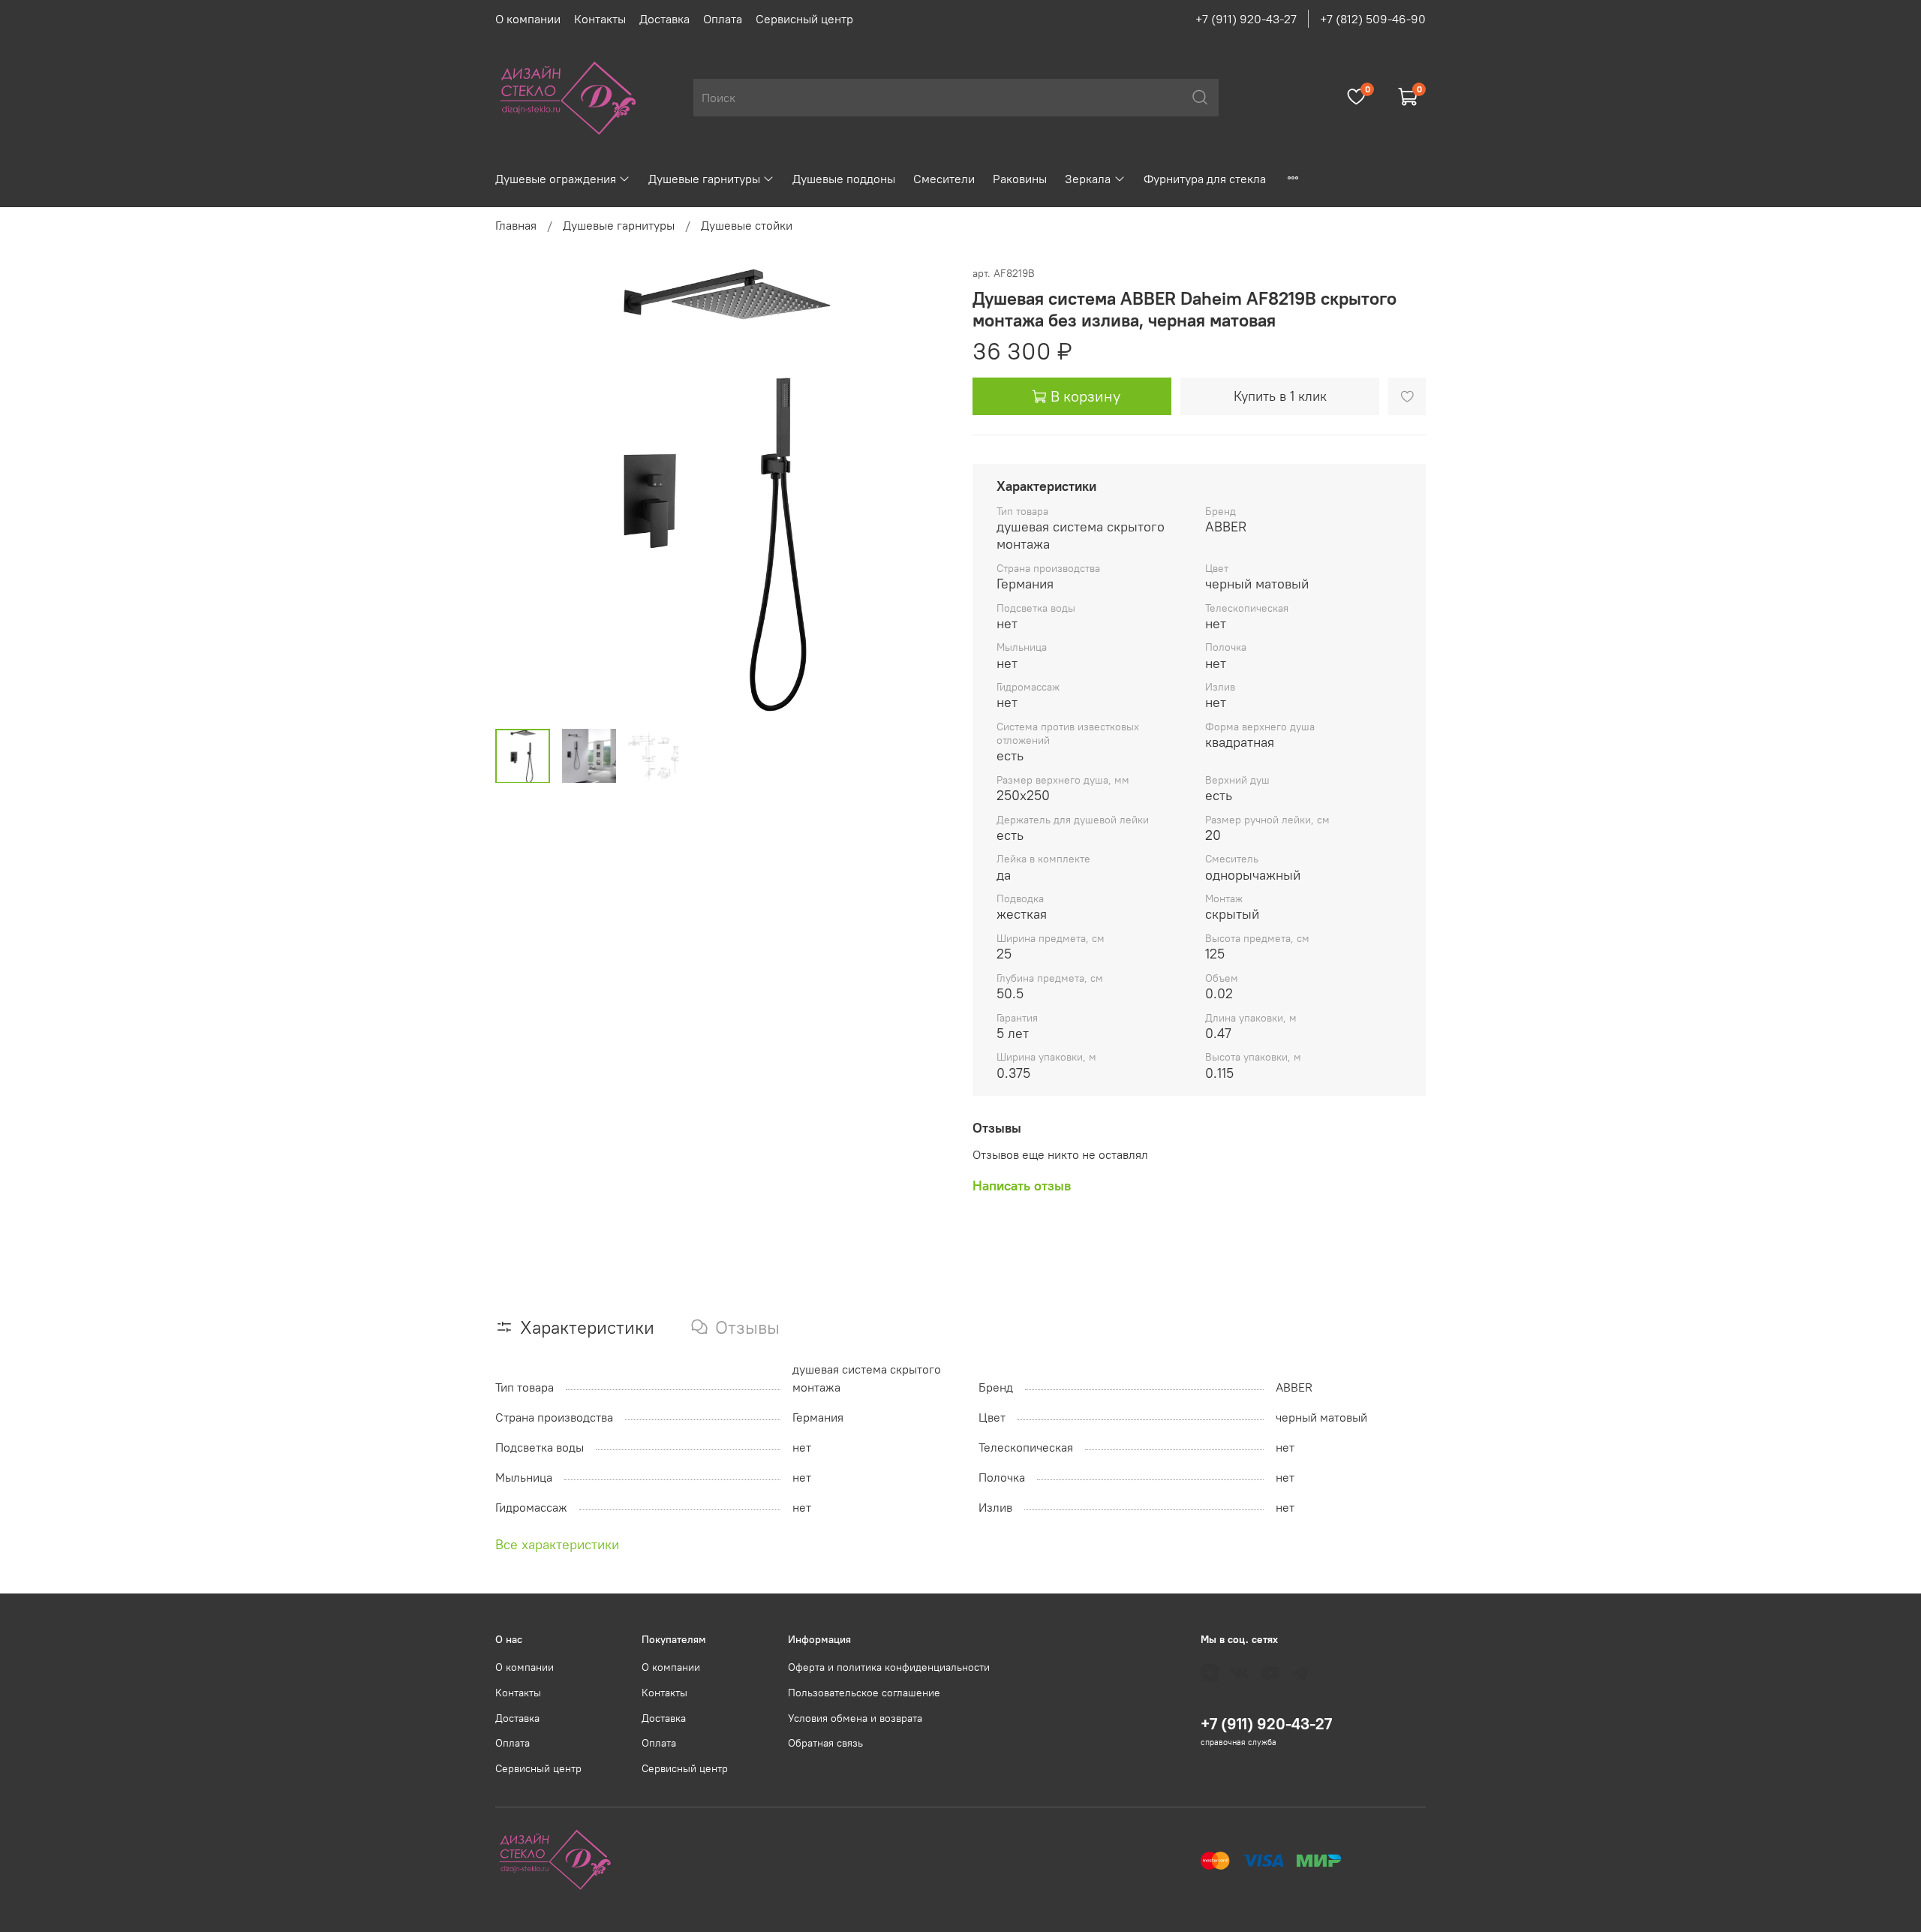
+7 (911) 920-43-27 (1246, 19)
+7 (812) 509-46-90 (1373, 19)
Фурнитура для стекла (1205, 179)
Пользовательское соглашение (864, 1693)
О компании (528, 19)
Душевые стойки (747, 225)
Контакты (600, 19)
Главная (516, 225)
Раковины (1020, 179)
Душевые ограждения (556, 179)
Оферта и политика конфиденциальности (889, 1667)
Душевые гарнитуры (704, 179)
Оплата (723, 19)
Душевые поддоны (844, 179)
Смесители (944, 179)
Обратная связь (825, 1743)
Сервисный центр (804, 19)
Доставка (664, 19)
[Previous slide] (519, 490)
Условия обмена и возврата (855, 1718)
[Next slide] (924, 490)
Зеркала (1088, 179)
